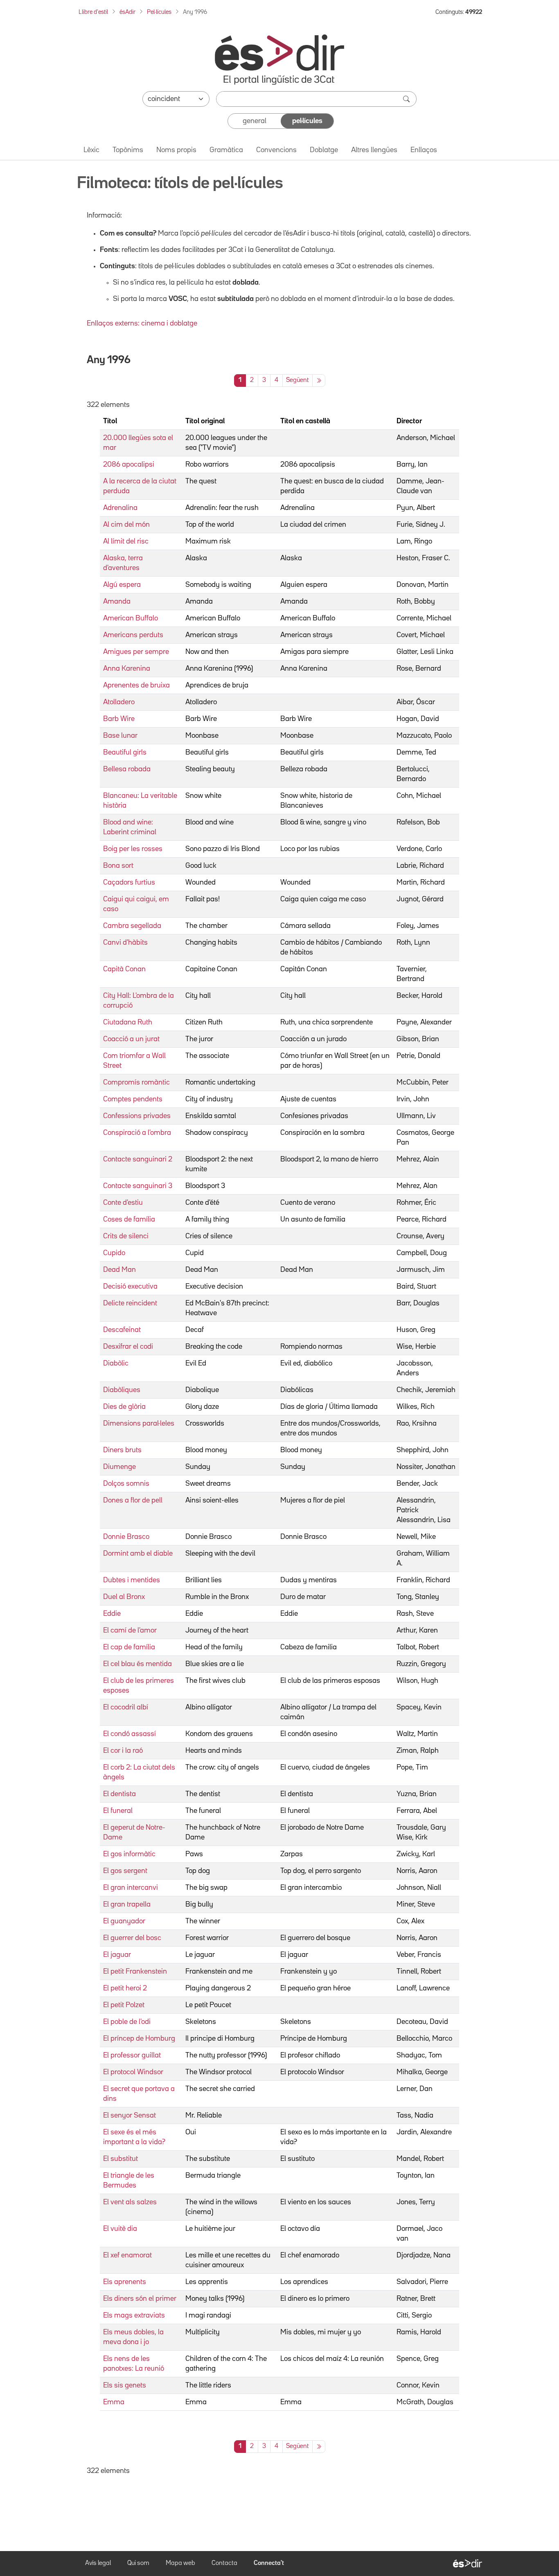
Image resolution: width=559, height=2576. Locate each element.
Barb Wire (119, 719)
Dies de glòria (124, 1407)
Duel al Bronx (124, 1597)
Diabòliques (122, 1390)
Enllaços (424, 150)
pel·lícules (307, 121)
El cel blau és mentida (137, 1664)
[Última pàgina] (319, 381)
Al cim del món (126, 525)
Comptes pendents (133, 1099)
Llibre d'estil (93, 12)
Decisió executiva (130, 1287)
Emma (114, 2402)
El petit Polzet (124, 2005)
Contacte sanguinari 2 (138, 1159)
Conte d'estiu (123, 1203)
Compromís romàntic (136, 1083)
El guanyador (124, 1921)
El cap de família (129, 1647)
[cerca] (407, 99)
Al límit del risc (126, 541)
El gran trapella (127, 1904)
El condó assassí (130, 1734)
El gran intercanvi (131, 1888)
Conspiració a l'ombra (137, 1133)
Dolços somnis (126, 1484)
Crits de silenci (126, 1236)
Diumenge (119, 1467)
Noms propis (176, 150)
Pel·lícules (159, 12)
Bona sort (118, 866)
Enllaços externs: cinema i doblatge (142, 323)
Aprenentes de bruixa (136, 685)
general (255, 121)
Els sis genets (125, 2385)
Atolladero (119, 702)
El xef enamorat (127, 2255)
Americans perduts (133, 635)
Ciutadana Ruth (128, 1022)
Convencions (276, 150)
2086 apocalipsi (129, 465)
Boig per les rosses (133, 849)
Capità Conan (124, 969)
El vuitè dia (120, 2229)
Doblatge (324, 150)
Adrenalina (120, 508)
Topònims (128, 150)
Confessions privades (137, 1116)
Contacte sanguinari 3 (138, 1186)
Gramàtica (226, 150)
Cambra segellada (132, 926)
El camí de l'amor (130, 1630)
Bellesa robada (127, 769)
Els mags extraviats (134, 2315)
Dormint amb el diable (138, 1554)
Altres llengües (374, 150)
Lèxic (91, 150)
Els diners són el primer (140, 2299)
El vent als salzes (130, 2202)
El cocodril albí (126, 1707)
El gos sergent (125, 1871)
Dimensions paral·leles (139, 1424)
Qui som (138, 2563)
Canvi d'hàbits (125, 943)
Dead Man (119, 1270)
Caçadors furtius (129, 883)
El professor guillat (132, 2055)
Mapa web (180, 2563)
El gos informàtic (129, 1854)
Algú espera (122, 585)
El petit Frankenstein (135, 1972)
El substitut (121, 2159)
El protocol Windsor (133, 2072)
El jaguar (117, 1955)
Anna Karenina (127, 669)
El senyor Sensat (130, 2116)
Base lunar (120, 736)
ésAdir (127, 12)
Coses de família (129, 1220)
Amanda (117, 602)
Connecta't (269, 2563)
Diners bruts (122, 1450)
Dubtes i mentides (132, 1580)
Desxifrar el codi (128, 1347)
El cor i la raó (123, 1751)
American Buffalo (131, 618)
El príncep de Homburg (139, 2039)
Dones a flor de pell (133, 1500)
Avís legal (98, 2563)
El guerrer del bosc (132, 1938)
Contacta (224, 2563)
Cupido (114, 1253)
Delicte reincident (130, 1303)
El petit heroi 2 (125, 1988)
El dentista (119, 1794)
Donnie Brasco (126, 1537)
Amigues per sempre (136, 652)
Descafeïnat (122, 1330)
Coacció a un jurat (131, 1039)
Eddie (112, 1614)
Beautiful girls (125, 752)
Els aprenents (125, 2282)
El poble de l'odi (127, 2022)
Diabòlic (116, 1363)
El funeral (118, 1811)
